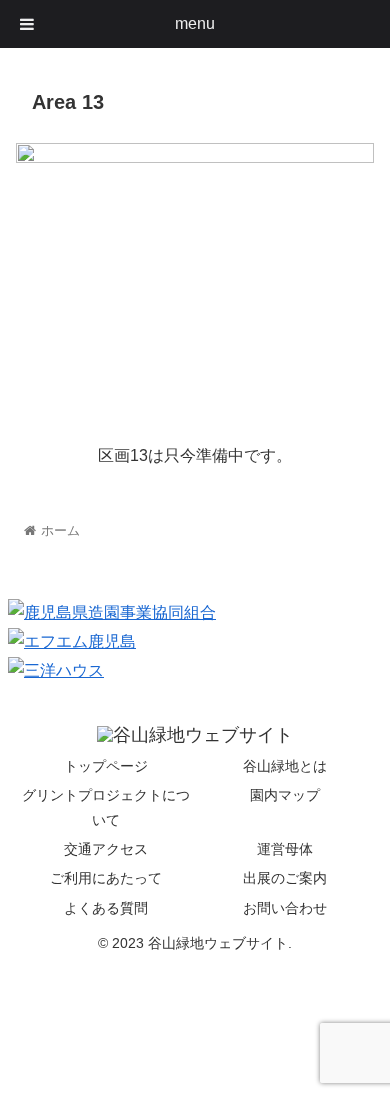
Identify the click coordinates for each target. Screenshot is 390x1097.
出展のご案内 (285, 878)
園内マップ (285, 795)
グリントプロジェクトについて (106, 807)
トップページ (106, 766)
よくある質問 (106, 908)
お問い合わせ (285, 908)
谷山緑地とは (285, 766)
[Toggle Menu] (27, 24)
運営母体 (285, 849)
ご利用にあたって (106, 878)
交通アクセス (106, 849)
